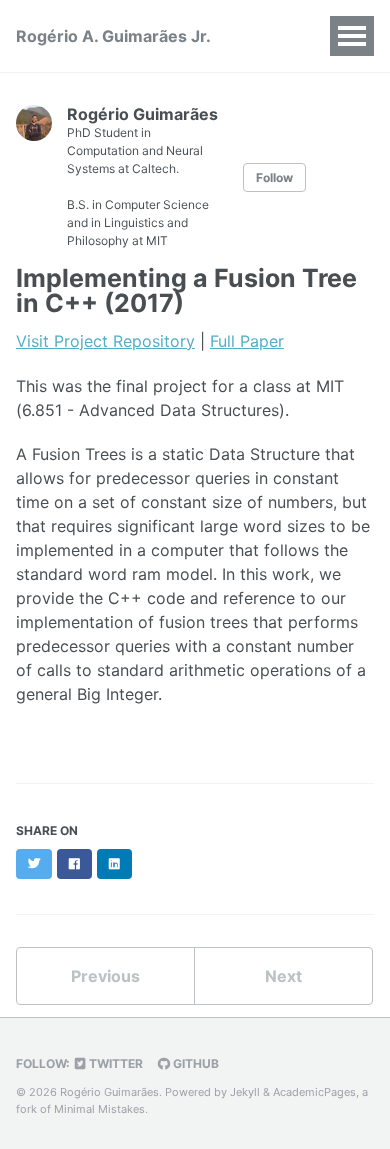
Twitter (114, 1063)
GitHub (194, 1063)
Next (283, 976)
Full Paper (247, 341)
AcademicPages (314, 1092)
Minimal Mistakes (99, 1109)
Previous (105, 976)
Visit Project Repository (105, 341)
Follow (274, 177)
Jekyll (245, 1092)
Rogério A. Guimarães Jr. (113, 36)
